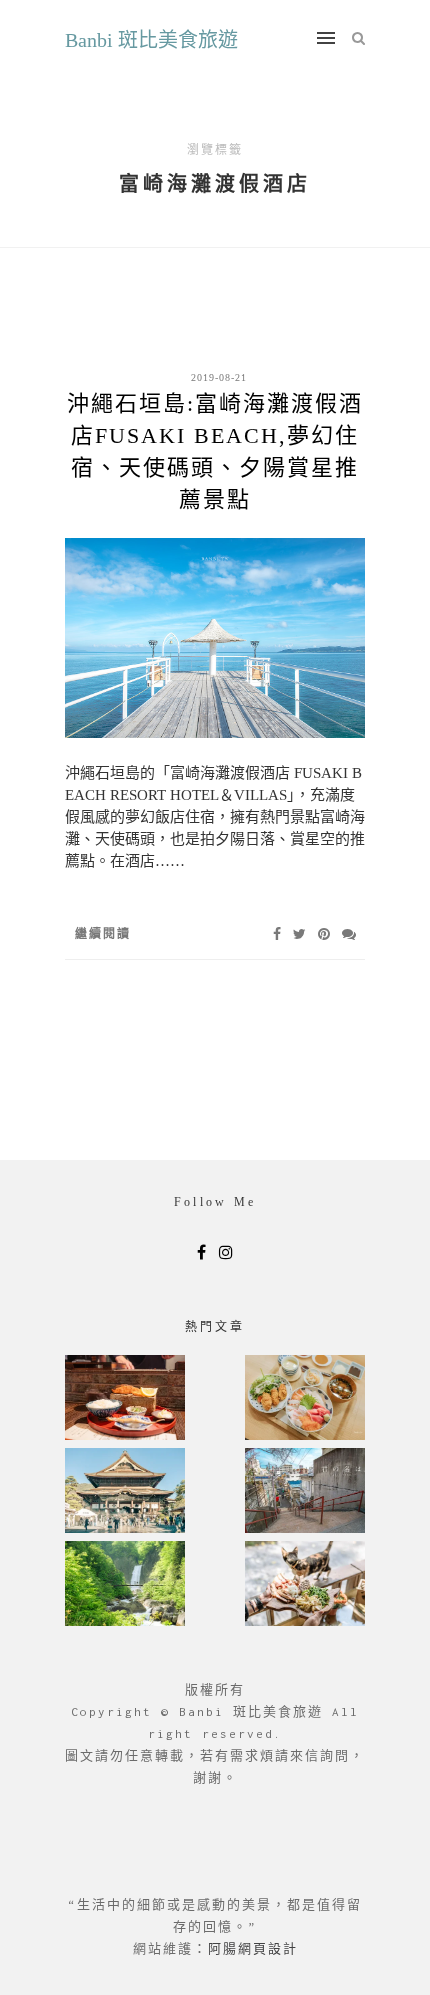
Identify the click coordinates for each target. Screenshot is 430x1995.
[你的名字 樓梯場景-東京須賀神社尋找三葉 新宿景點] (305, 1492)
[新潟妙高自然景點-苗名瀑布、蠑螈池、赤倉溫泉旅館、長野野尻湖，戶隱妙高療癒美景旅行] (125, 1585)
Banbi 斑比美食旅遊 (151, 40)
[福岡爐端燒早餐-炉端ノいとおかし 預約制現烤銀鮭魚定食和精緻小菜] (125, 1399)
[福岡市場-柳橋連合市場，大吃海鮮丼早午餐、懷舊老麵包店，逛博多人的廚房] (305, 1399)
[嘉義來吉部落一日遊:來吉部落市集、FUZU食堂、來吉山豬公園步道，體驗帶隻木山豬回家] (305, 1585)
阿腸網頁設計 (253, 1948)
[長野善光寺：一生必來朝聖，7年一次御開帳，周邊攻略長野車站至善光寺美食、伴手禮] (125, 1492)
